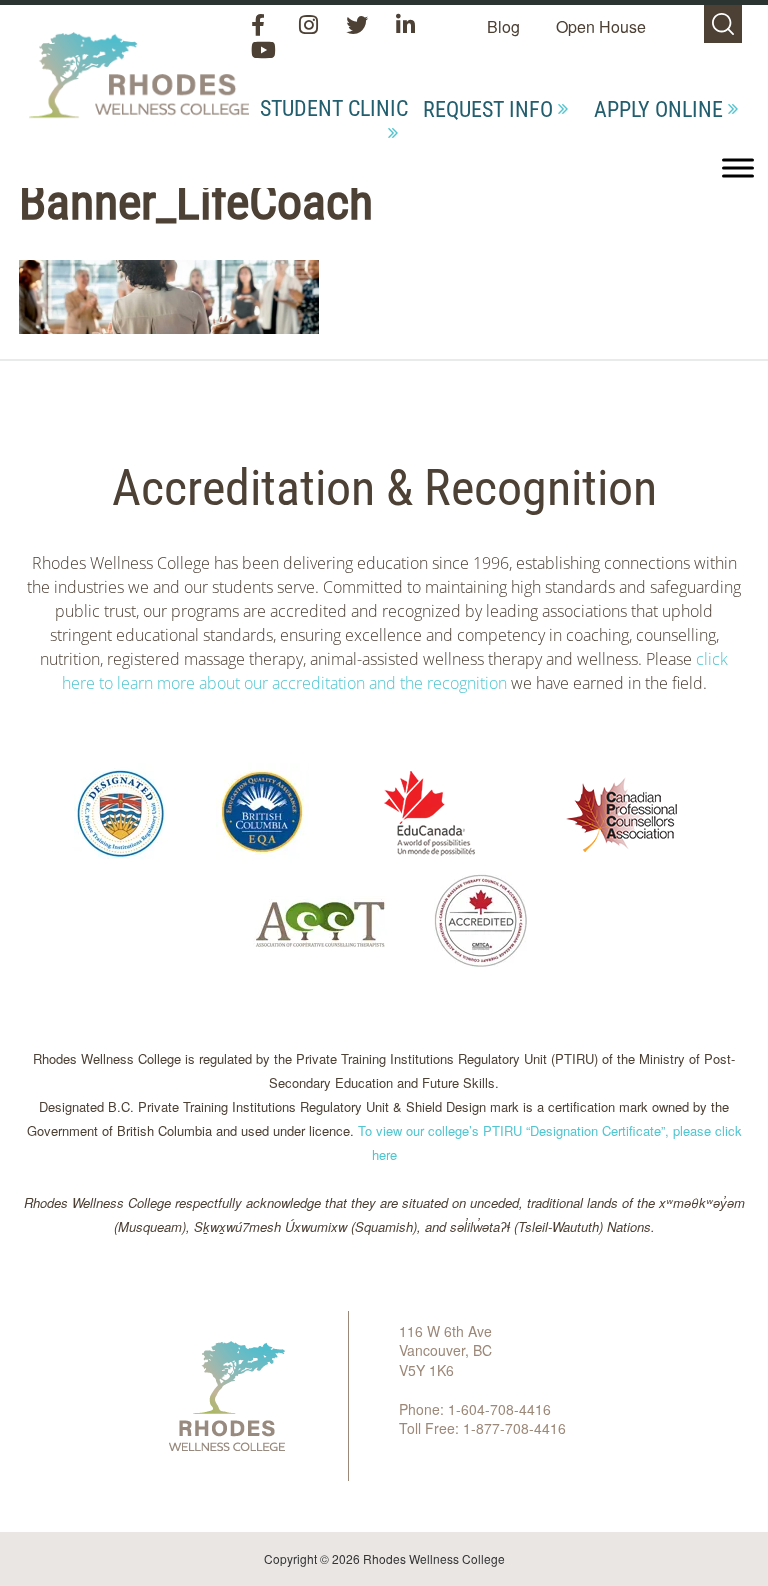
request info (488, 109)
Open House (601, 26)
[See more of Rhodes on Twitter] (359, 26)
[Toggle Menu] (738, 167)
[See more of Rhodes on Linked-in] (405, 26)
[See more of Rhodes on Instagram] (310, 26)
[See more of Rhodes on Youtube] (262, 51)
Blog (503, 26)
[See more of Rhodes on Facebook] (262, 26)
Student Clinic (334, 108)
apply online (658, 109)
